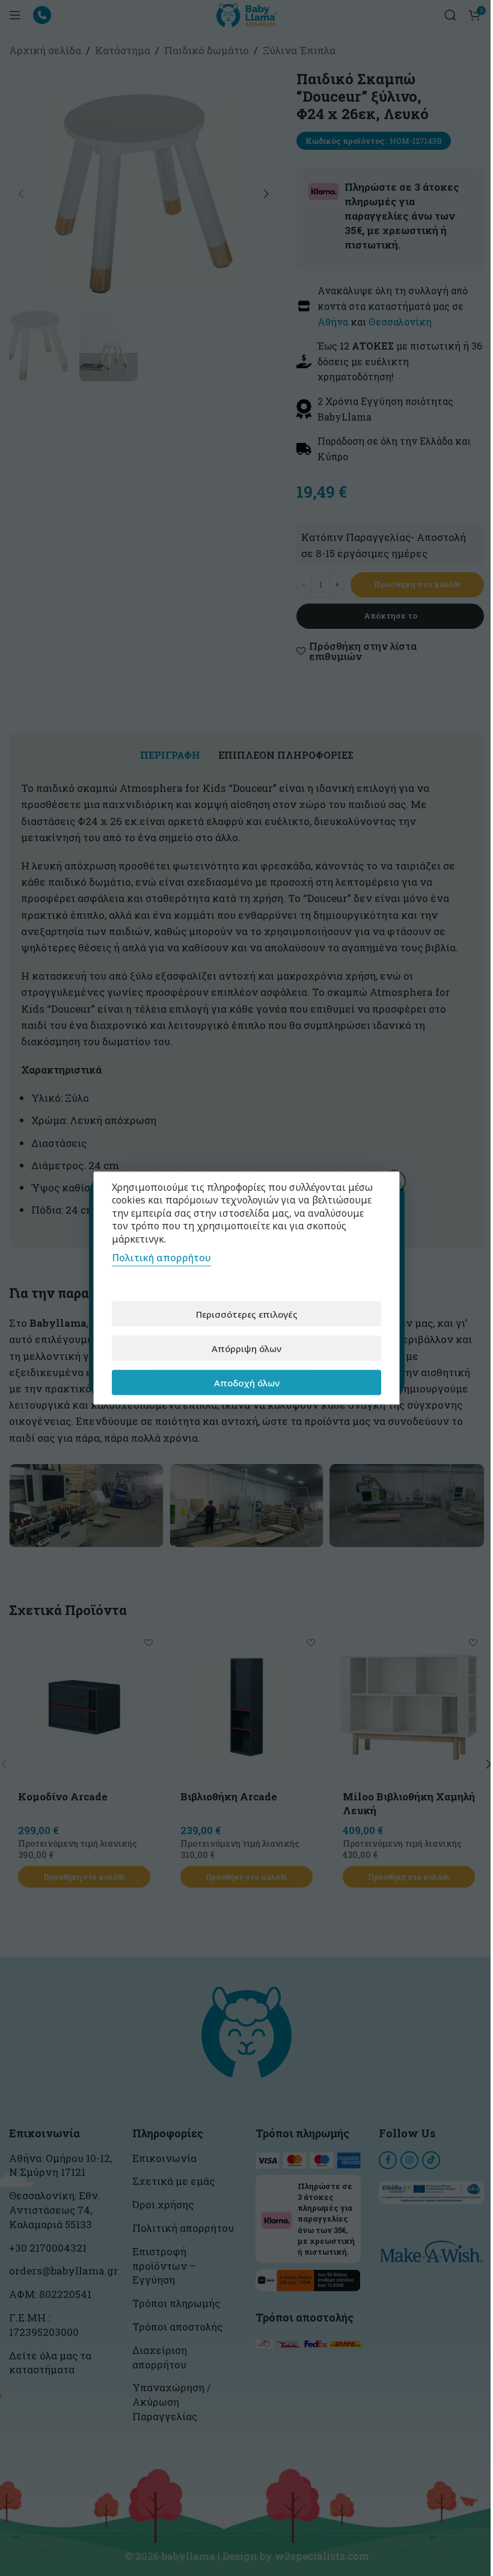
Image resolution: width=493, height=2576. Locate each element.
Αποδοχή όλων (247, 1382)
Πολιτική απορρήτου (161, 1258)
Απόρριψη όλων (246, 1348)
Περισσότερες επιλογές (247, 1314)
